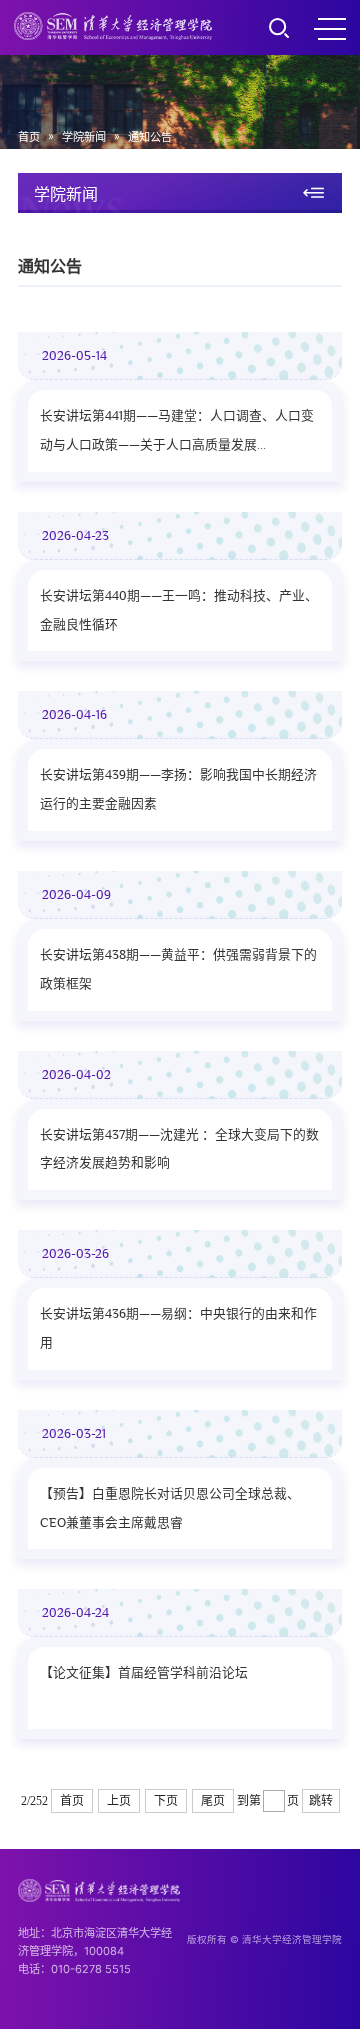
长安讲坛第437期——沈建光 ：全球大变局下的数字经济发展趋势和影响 (179, 1149)
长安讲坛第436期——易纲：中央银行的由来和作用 (178, 1328)
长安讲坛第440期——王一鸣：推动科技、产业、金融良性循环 (179, 610)
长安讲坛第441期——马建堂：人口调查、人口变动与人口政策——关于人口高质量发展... (177, 430)
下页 (166, 1801)
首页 (29, 137)
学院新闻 (84, 137)
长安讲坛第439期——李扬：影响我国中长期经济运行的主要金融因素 (178, 789)
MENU (330, 28)
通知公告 (150, 137)
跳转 (321, 1801)
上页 (119, 1801)
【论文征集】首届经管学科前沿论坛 (144, 1673)
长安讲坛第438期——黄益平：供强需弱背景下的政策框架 (178, 969)
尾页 (213, 1801)
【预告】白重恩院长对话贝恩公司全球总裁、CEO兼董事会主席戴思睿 (170, 1508)
